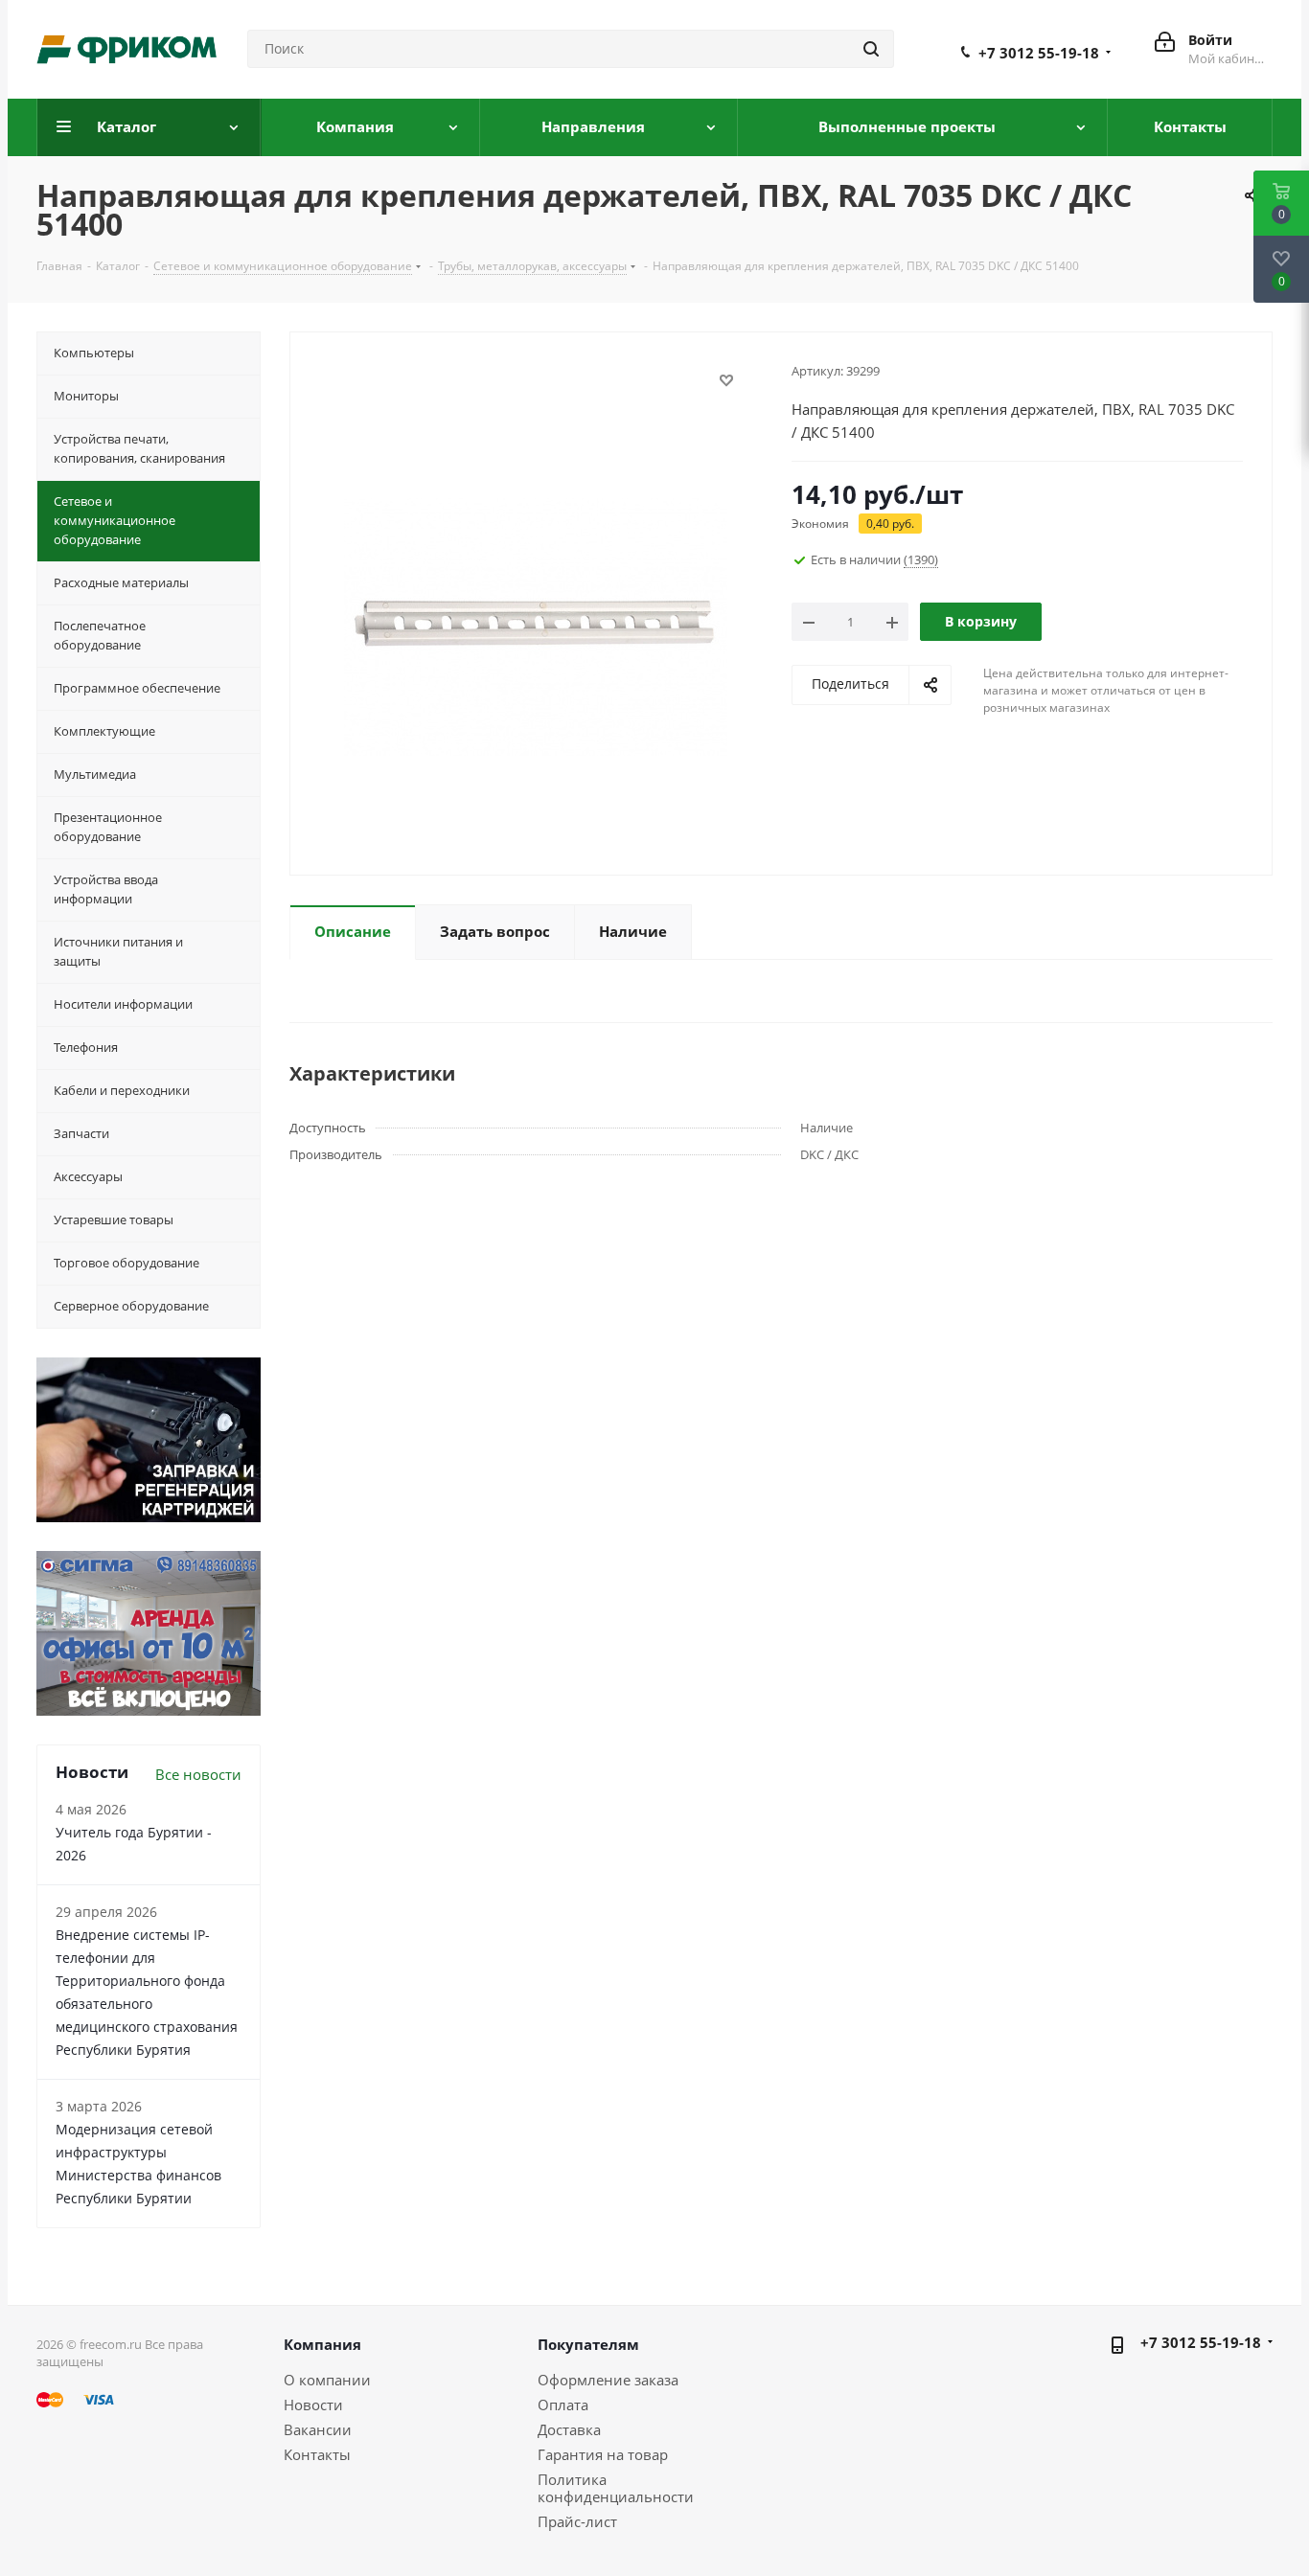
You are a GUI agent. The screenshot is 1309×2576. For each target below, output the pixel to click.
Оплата (563, 2405)
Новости (313, 2405)
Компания (322, 2344)
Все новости (198, 1774)
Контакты (317, 2454)
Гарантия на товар (603, 2454)
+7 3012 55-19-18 (1039, 53)
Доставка (569, 2429)
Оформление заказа (608, 2380)
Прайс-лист (577, 2521)
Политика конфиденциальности (616, 2488)
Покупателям (588, 2344)
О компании (327, 2380)
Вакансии (318, 2429)
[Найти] (871, 49)
